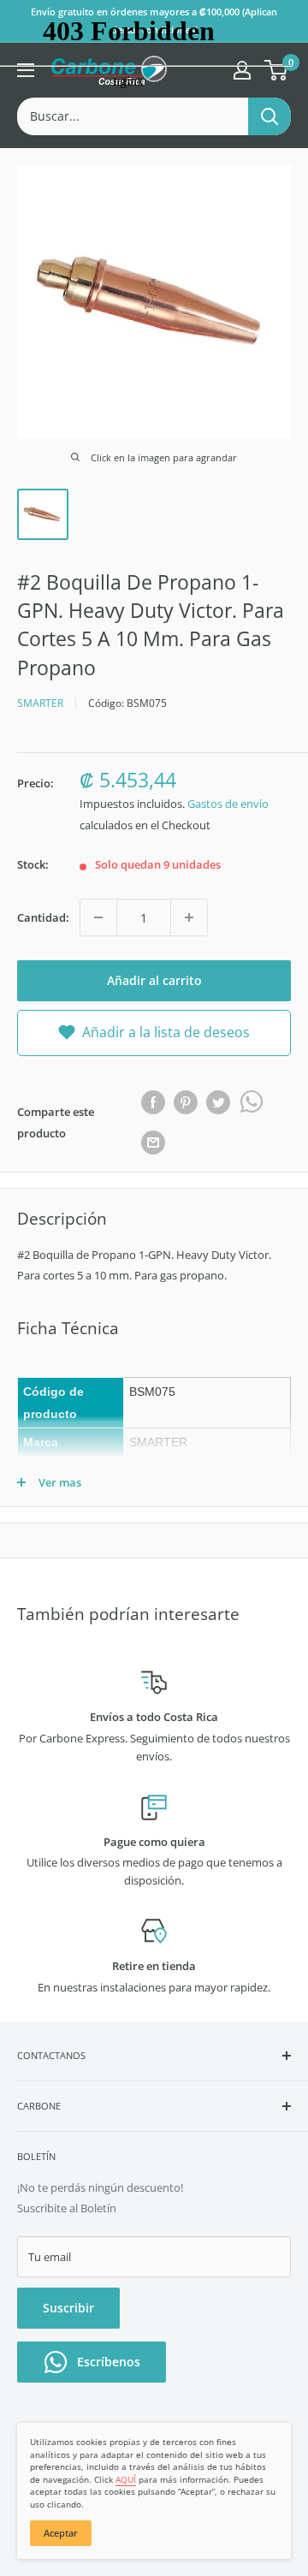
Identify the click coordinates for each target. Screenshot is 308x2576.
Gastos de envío (228, 804)
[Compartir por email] (153, 1143)
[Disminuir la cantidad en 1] (98, 917)
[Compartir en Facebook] (153, 1102)
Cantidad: (43, 917)
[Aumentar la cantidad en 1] (189, 917)
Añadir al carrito (154, 980)
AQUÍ (126, 2479)
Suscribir (68, 2308)
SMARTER (40, 703)
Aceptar (61, 2533)
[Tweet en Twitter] (218, 1102)
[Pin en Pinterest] (186, 1102)
